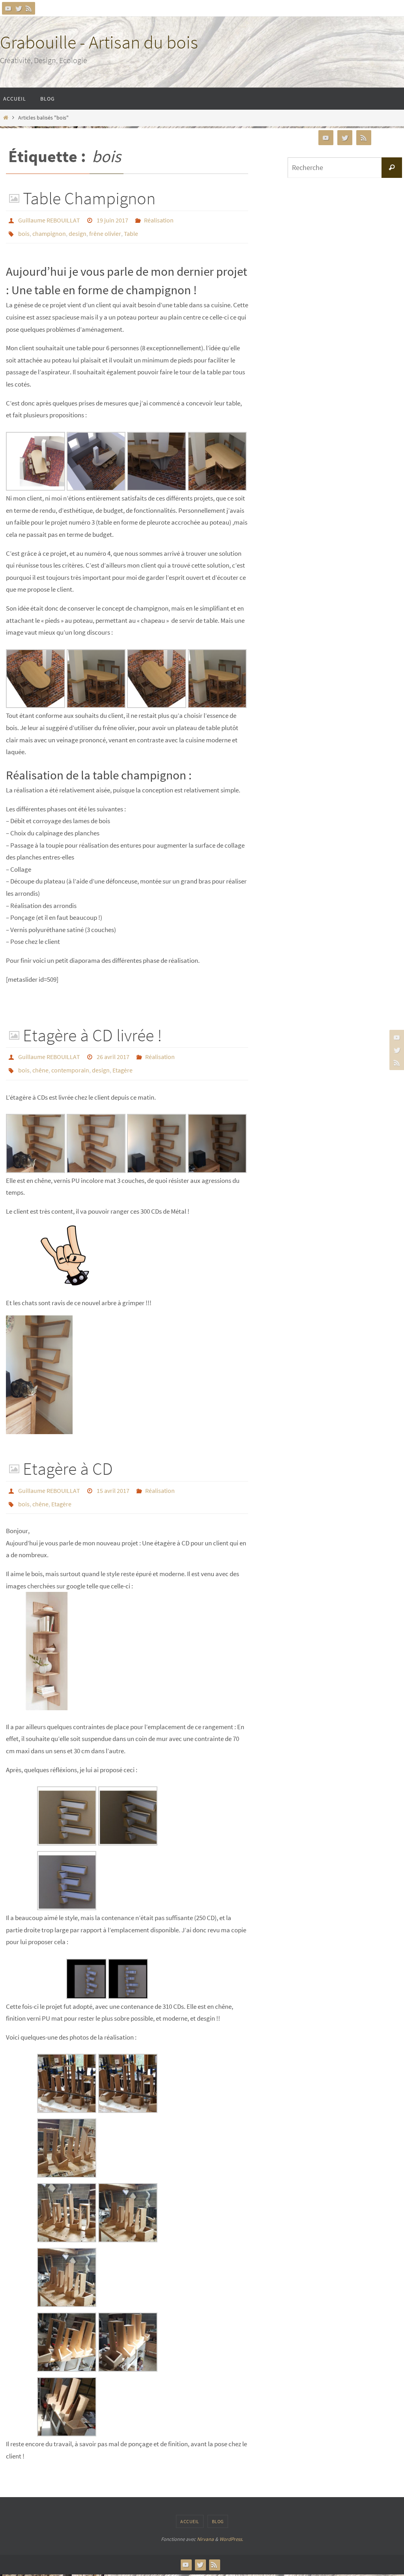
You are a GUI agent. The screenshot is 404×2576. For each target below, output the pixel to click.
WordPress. (231, 2526)
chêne (40, 1063)
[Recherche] (392, 168)
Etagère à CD (68, 1460)
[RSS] (29, 8)
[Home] (6, 118)
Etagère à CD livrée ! (92, 1031)
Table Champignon (89, 198)
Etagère (123, 1063)
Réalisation (159, 219)
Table (131, 230)
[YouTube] (8, 8)
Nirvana (205, 2526)
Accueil (190, 2508)
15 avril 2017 (113, 1481)
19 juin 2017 (112, 219)
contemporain (70, 1063)
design (78, 230)
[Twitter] (19, 8)
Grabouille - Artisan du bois (99, 42)
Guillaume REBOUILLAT (49, 219)
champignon (49, 230)
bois (24, 230)
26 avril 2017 (113, 1052)
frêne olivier (105, 230)
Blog (218, 2508)
